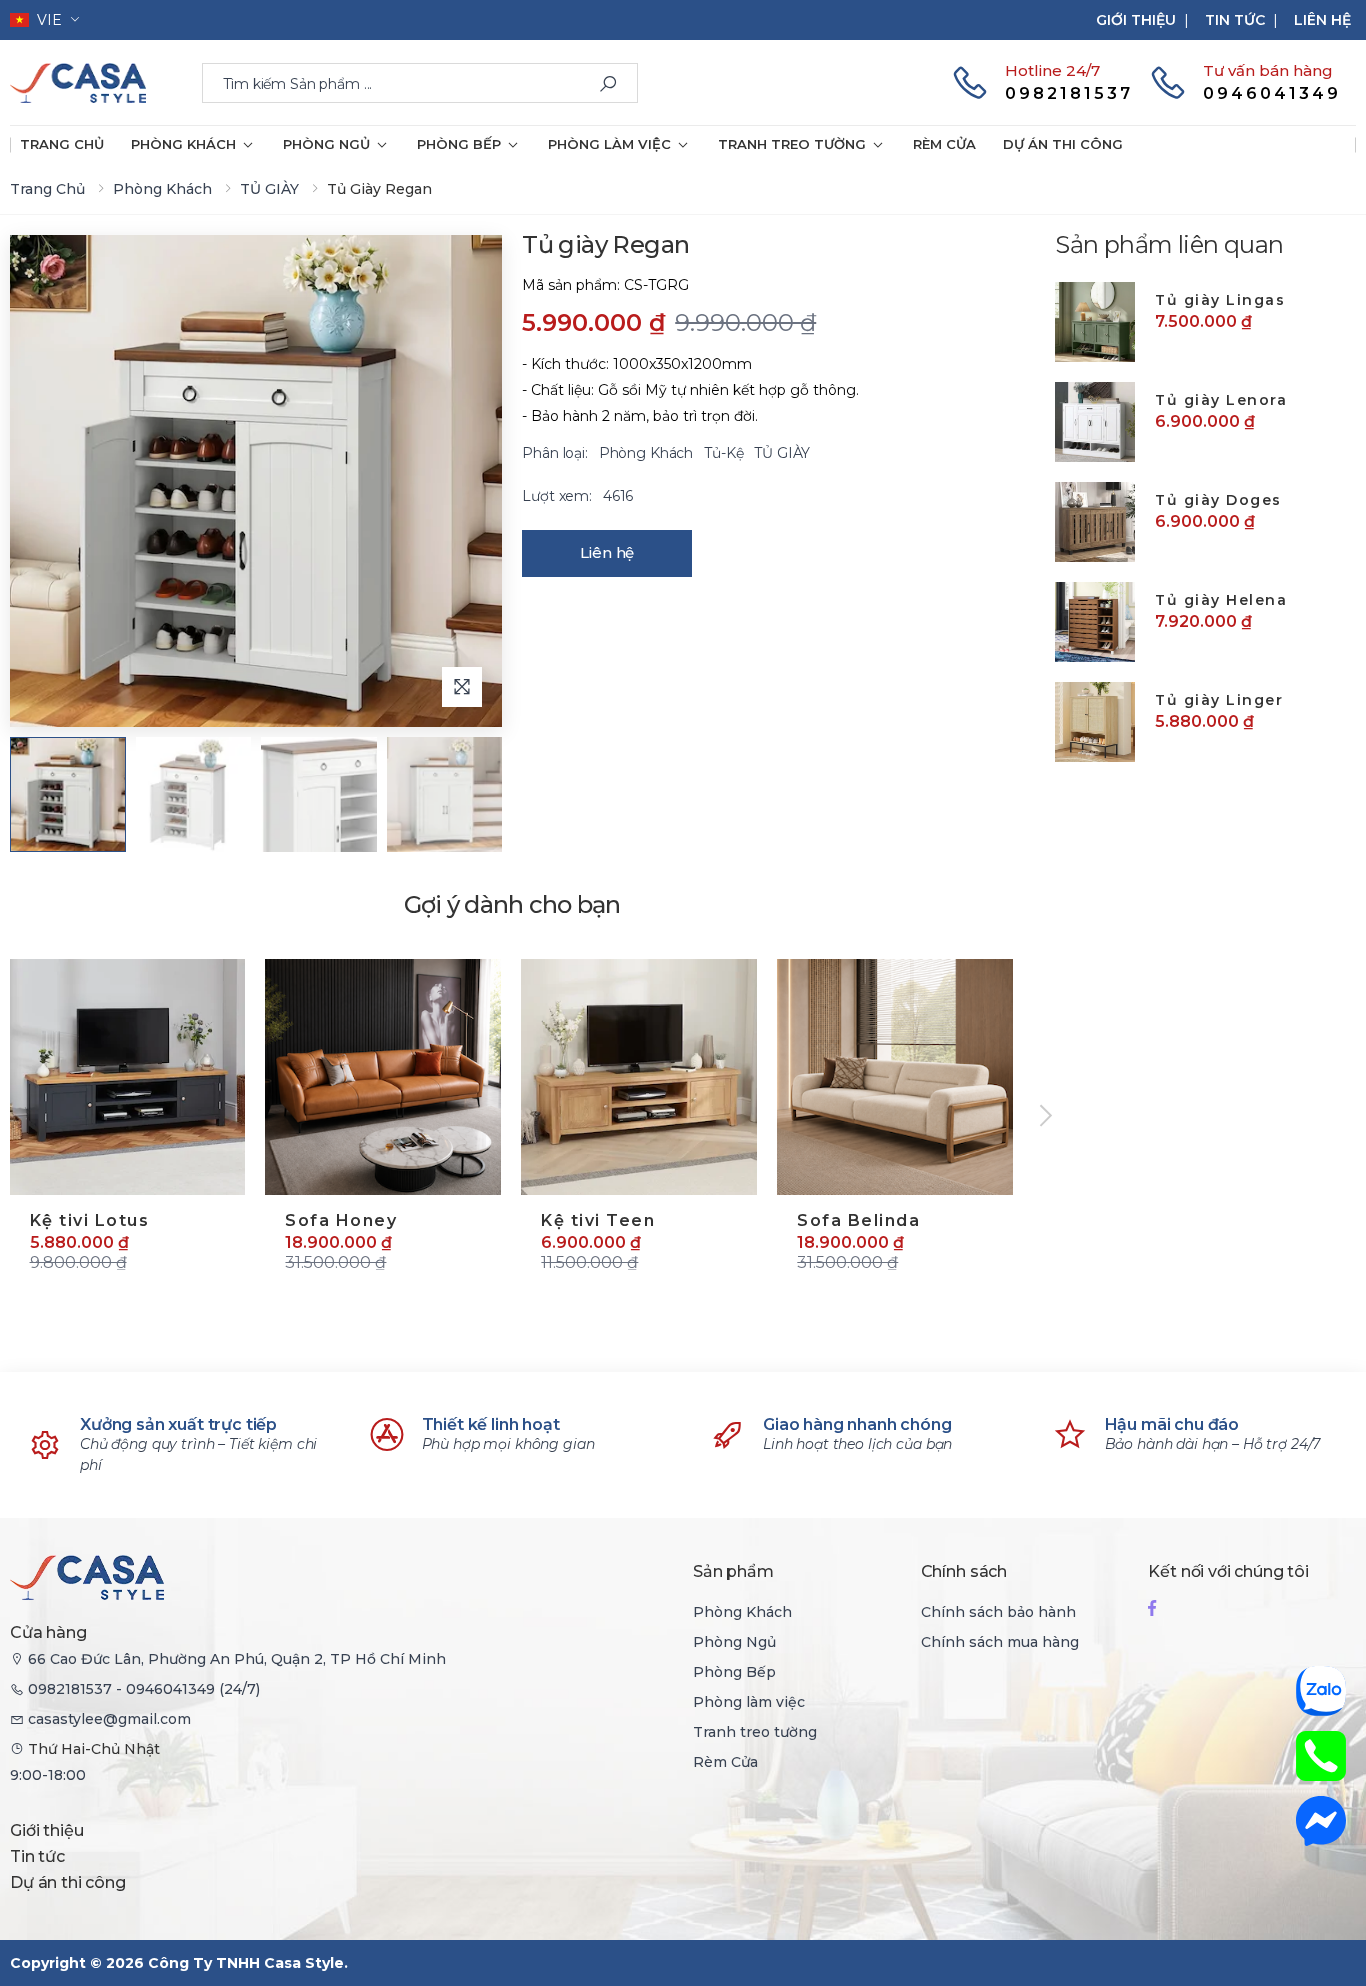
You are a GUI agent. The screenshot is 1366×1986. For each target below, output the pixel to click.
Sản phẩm (733, 1571)
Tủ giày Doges (1218, 500)
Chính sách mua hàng (1000, 1642)
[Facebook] (1152, 1607)
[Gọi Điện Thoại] (1321, 1756)
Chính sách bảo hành (998, 1612)
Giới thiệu (1136, 20)
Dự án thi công (1063, 144)
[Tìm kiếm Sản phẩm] (608, 84)
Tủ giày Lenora (1221, 400)
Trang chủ (62, 144)
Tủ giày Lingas (1220, 300)
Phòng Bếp (459, 144)
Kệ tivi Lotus (90, 1220)
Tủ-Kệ (725, 453)
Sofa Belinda (858, 1220)
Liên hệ (1322, 20)
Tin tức (1235, 20)
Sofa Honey (341, 1220)
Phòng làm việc (609, 144)
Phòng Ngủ (326, 144)
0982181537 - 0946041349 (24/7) (144, 1689)
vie (45, 20)
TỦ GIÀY (269, 189)
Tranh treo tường (792, 144)
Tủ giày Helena (1221, 600)
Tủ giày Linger (1219, 700)
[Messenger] (1321, 1821)
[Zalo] (1321, 1691)
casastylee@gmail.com (109, 1719)
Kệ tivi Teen (598, 1220)
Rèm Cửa (944, 144)
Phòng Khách (183, 144)
